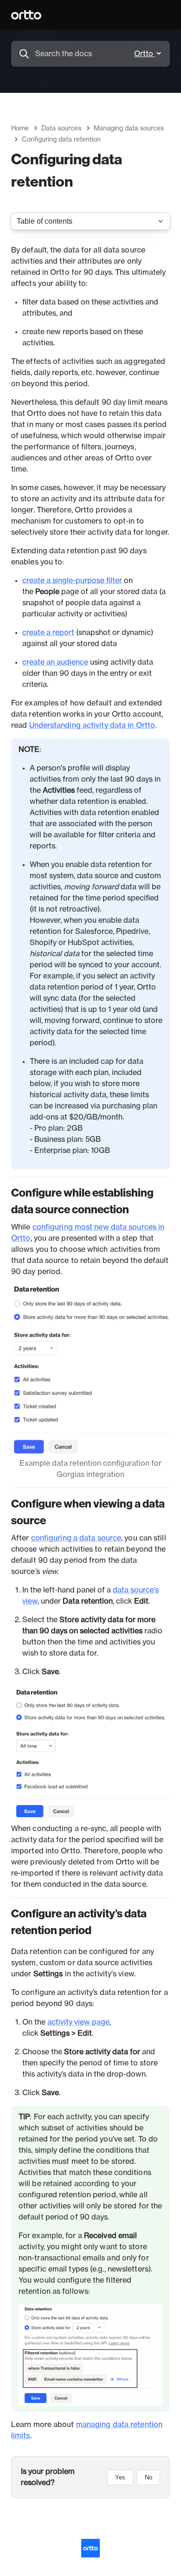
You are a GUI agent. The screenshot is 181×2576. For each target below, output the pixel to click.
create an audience (55, 662)
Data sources (61, 129)
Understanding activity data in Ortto (92, 725)
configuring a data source (76, 1538)
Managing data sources (129, 129)
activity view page (78, 2022)
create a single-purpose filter (72, 581)
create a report (48, 633)
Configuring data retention (61, 140)
